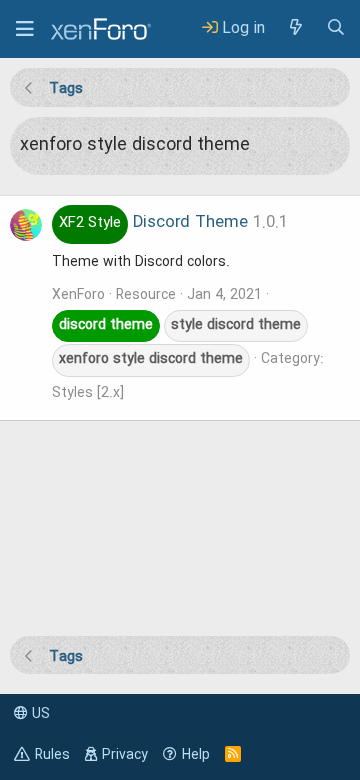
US (39, 714)
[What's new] (295, 28)
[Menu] (25, 29)
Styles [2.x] (88, 393)
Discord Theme (153, 223)
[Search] (336, 28)
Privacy (125, 755)
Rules (52, 755)
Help (196, 755)
